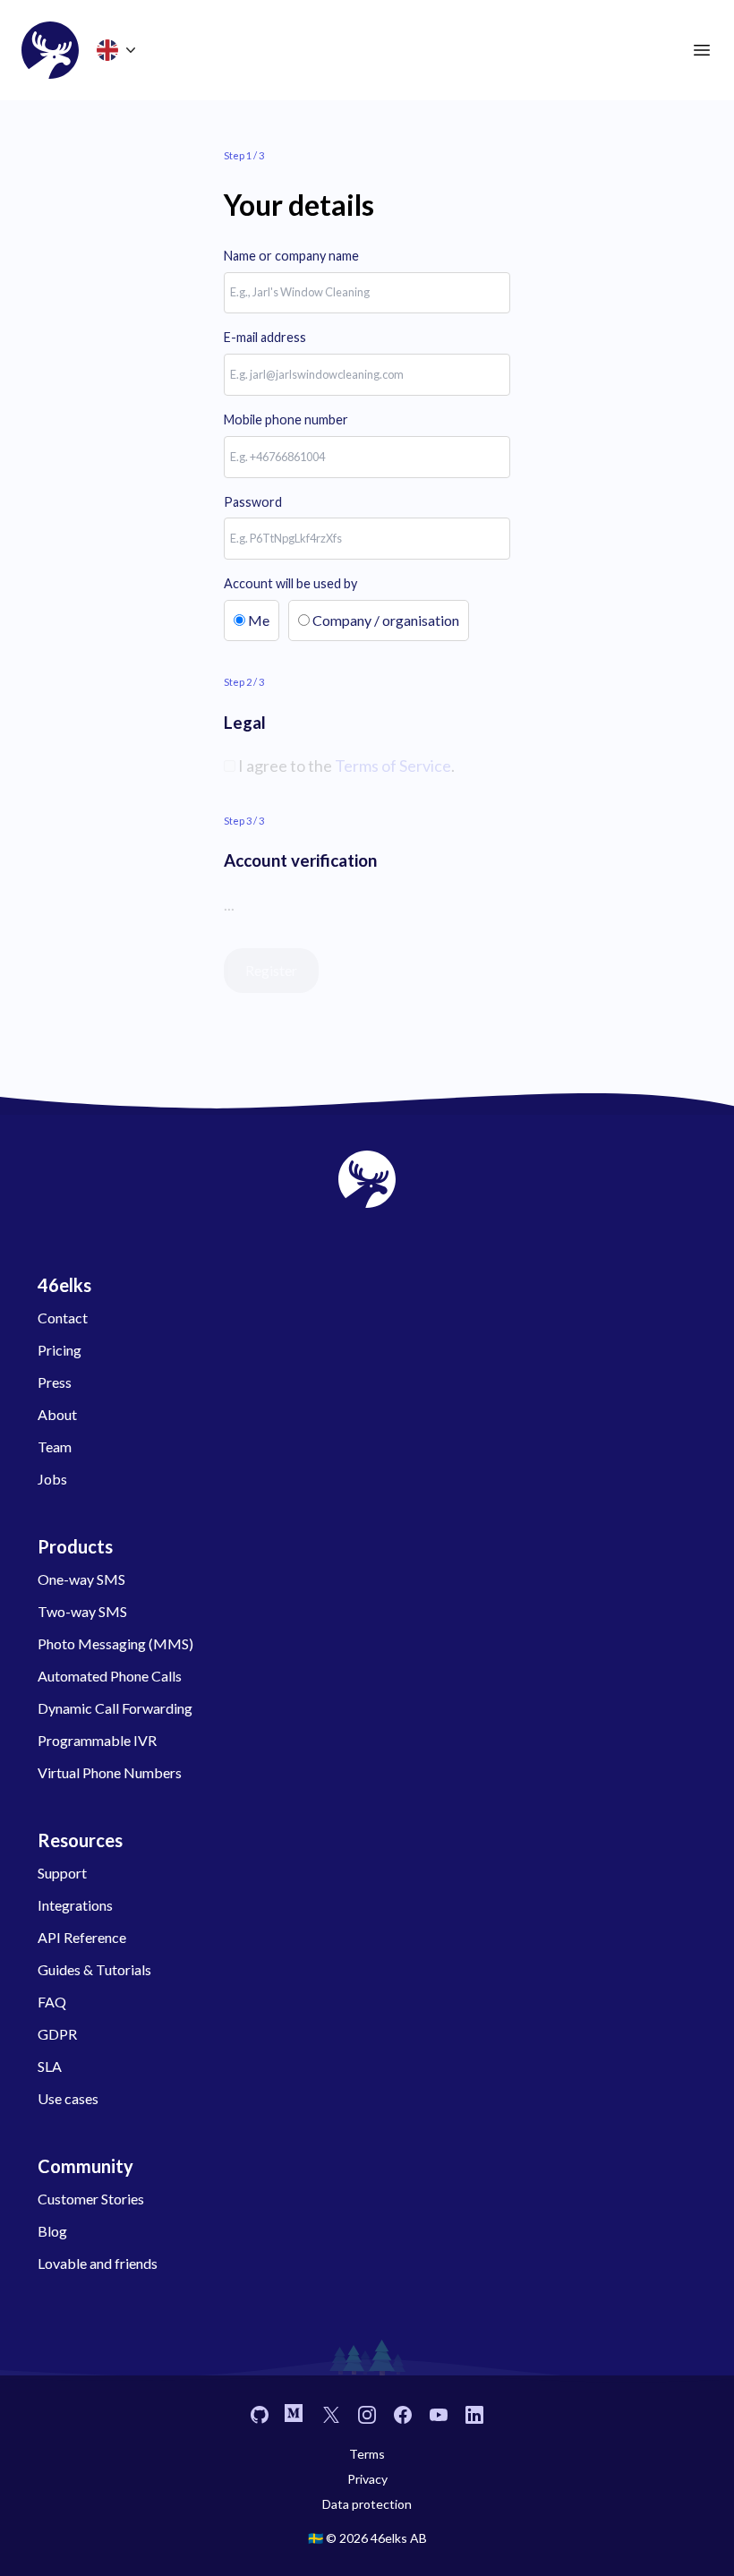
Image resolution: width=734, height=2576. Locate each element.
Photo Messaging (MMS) (115, 1643)
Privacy (367, 2479)
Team (55, 1446)
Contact (63, 1318)
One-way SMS (81, 1579)
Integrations (75, 1905)
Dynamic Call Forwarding (115, 1708)
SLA (50, 2066)
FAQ (52, 2002)
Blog (52, 2231)
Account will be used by (290, 583)
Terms (367, 2454)
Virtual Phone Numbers (110, 1772)
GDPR (57, 2034)
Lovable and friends (98, 2263)
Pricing (60, 1350)
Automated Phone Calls (110, 1676)
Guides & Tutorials (94, 1969)
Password (253, 502)
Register (271, 970)
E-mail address (265, 337)
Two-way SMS (82, 1611)
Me (259, 620)
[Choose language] (118, 50)
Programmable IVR (97, 1740)
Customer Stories (91, 2199)
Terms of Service (393, 766)
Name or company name (291, 256)
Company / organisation (386, 620)
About (57, 1414)
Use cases (68, 2098)
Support (62, 1873)
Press (55, 1382)
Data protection (367, 2504)
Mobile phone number (286, 419)
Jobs (52, 1479)
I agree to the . (345, 766)
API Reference (82, 1937)
